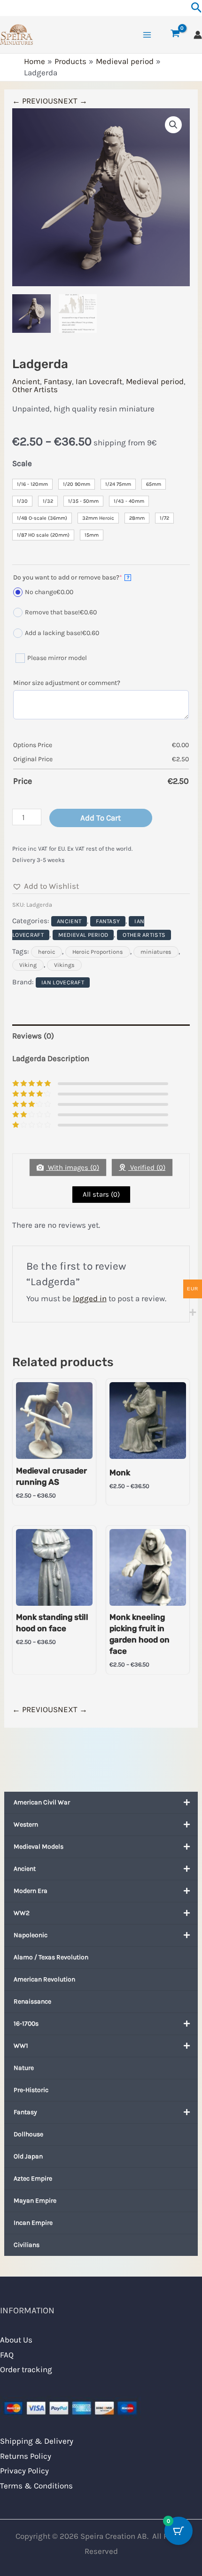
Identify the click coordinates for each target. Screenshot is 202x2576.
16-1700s (26, 2024)
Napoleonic (31, 1935)
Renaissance (32, 2001)
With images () (73, 1167)
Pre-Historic (31, 2090)
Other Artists (35, 389)
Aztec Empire (33, 2178)
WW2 (22, 1913)
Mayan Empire (35, 2201)
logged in (90, 1298)
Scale (22, 463)
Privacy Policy (24, 2471)
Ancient (25, 1869)
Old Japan (28, 2156)
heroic (47, 952)
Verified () (147, 1167)
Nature (24, 2068)
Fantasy (25, 2112)
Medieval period (155, 381)
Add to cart (101, 818)
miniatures (156, 952)
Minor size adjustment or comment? (67, 683)
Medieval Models (39, 1847)
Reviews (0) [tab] (33, 1036)
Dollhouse (28, 2134)
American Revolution (44, 1979)
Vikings (64, 965)
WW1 (21, 2046)
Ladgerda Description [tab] (51, 1058)
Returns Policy (26, 2456)
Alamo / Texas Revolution (51, 1957)
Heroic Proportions (98, 952)
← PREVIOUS (35, 101)
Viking (28, 965)
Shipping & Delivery (37, 2441)
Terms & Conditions (36, 2486)
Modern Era (31, 1891)
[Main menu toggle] (147, 35)
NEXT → (73, 101)
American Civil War (42, 1802)
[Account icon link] (198, 35)
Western (26, 1824)
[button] (173, 125)
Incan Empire (33, 2223)
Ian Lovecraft (99, 381)
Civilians (27, 2245)
